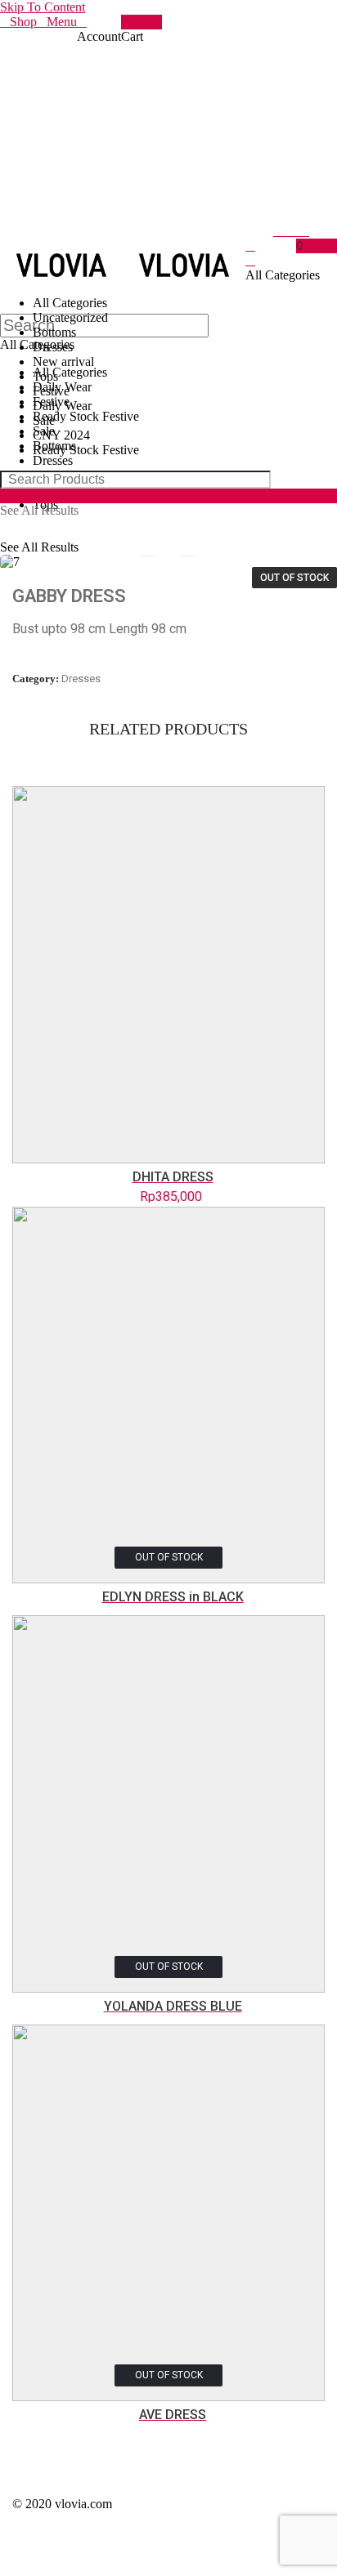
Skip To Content (43, 7)
